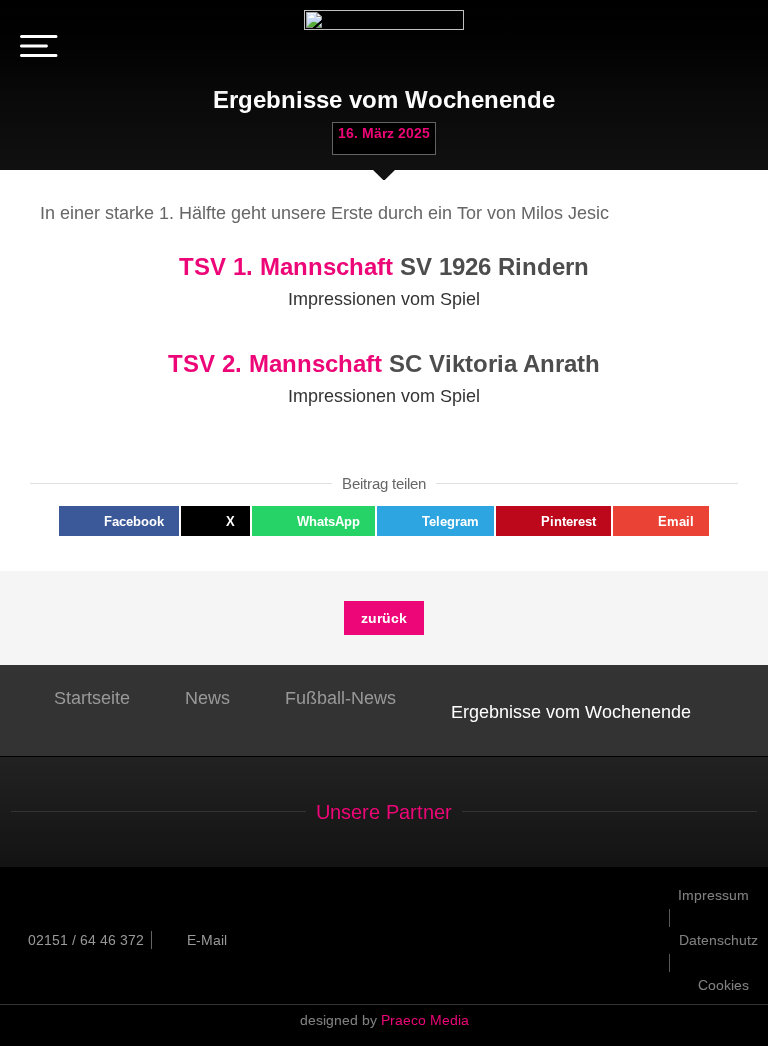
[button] (119, 521)
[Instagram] (732, 50)
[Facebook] (701, 50)
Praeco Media (425, 1020)
